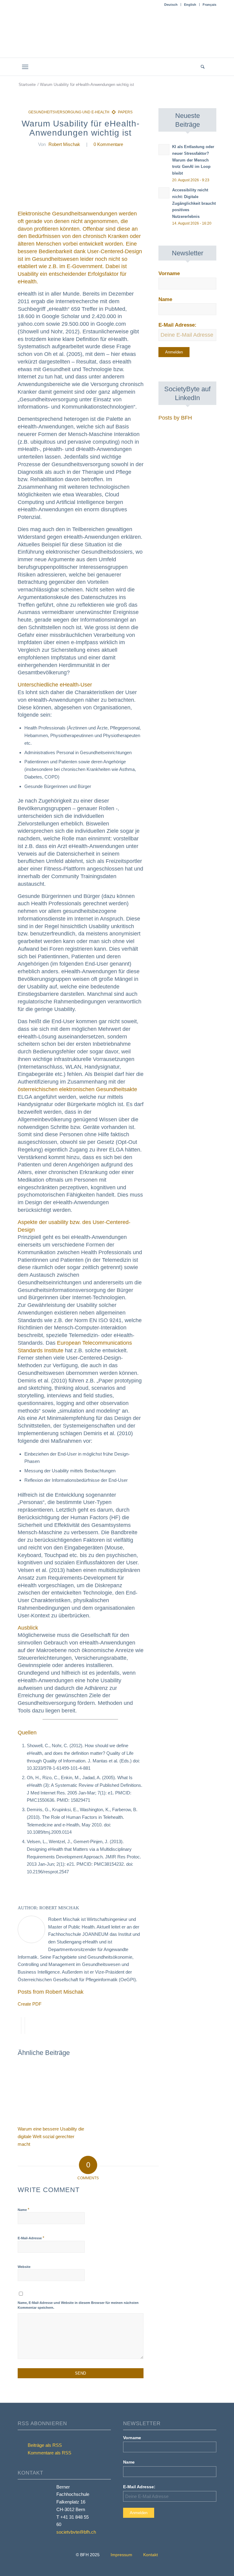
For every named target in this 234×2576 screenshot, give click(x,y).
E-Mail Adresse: (177, 325)
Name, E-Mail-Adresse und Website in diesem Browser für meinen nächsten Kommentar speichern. (78, 2305)
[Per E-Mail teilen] (27, 2026)
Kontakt (151, 2555)
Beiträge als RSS (44, 2445)
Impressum (121, 2555)
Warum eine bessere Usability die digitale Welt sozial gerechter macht (51, 2136)
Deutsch (171, 5)
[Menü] (25, 67)
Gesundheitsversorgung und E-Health (69, 112)
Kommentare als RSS (49, 2453)
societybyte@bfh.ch (76, 2532)
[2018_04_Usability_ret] (81, 181)
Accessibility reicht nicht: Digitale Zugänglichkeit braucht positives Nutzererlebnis (194, 203)
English (190, 5)
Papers (125, 112)
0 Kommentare (108, 144)
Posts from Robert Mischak (51, 1992)
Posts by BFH (175, 418)
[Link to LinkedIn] (212, 67)
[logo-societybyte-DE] (117, 37)
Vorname (169, 273)
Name (23, 2210)
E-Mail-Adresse (31, 2238)
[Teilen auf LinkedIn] (23, 2026)
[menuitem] (171, 5)
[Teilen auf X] (19, 2026)
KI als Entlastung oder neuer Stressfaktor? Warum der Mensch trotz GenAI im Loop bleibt (193, 160)
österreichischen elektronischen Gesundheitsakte (77, 1089)
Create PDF (30, 2004)
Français (209, 5)
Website (24, 2267)
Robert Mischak (64, 144)
